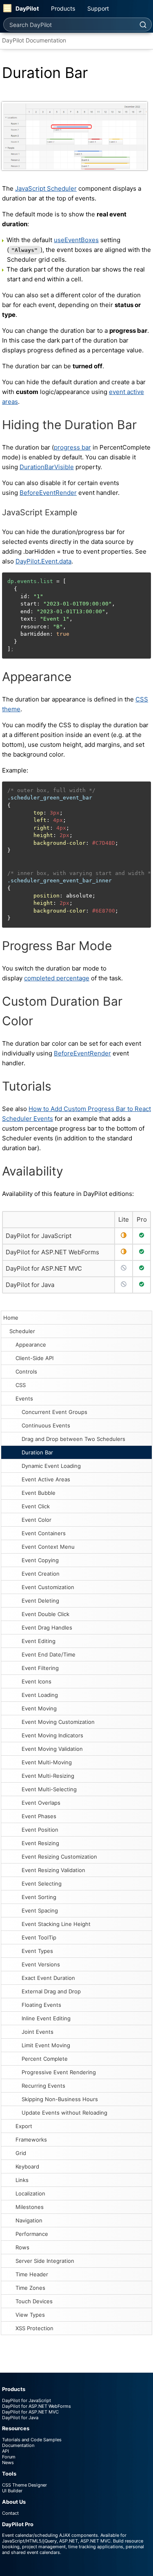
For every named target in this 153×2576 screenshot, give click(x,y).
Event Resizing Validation (53, 1870)
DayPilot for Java (30, 1285)
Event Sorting (39, 1897)
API (6, 2451)
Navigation (29, 2220)
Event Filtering (40, 1668)
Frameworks (31, 2140)
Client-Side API (34, 1358)
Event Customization (48, 1587)
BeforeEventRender (48, 493)
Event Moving (39, 1708)
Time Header (32, 2274)
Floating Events (41, 2005)
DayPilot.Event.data (43, 561)
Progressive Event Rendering (59, 2072)
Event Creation (41, 1574)
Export (24, 2126)
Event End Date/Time (49, 1654)
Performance (32, 2234)
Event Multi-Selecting (49, 1789)
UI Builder (12, 2491)
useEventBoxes (76, 240)
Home (11, 1318)
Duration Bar (37, 1452)
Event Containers (44, 1533)
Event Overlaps (41, 1803)
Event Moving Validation (52, 1749)
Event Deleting (40, 1601)
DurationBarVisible (47, 467)
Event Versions (41, 1964)
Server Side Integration (45, 2261)
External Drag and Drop (51, 1991)
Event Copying (40, 1560)
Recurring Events (43, 2086)
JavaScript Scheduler (46, 188)
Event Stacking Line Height (56, 1924)
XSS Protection (34, 2328)
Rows (22, 2247)
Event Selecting (42, 1884)
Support (98, 8)
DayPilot (27, 8)
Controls (26, 1371)
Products (63, 8)
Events (24, 1398)
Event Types (37, 1951)
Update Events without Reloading (64, 2113)
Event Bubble (39, 1493)
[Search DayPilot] (143, 24)
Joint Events (38, 2032)
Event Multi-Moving (47, 1762)
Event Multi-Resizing (48, 1776)
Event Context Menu (48, 1547)
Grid (21, 2153)
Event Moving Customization (58, 1722)
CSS (21, 1385)
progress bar (72, 447)
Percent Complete (45, 2059)
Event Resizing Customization (59, 1857)
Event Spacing (40, 1910)
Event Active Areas (46, 1479)
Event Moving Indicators (52, 1735)
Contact (10, 2513)
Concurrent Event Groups (54, 1412)
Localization (30, 2193)
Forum (9, 2457)
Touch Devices (34, 2301)
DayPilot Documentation (34, 40)
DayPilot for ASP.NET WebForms (52, 1252)
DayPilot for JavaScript (39, 1236)
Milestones (30, 2207)
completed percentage (57, 978)
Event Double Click (45, 1614)
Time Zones (30, 2288)
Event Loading (40, 1695)
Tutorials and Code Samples (32, 2440)
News (8, 2462)
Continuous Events (46, 1425)
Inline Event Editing (46, 2018)
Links (22, 2180)
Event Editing (39, 1641)
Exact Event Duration (48, 1978)
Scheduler (22, 1331)
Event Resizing (40, 1843)
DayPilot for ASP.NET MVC (44, 1268)
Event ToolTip (39, 1937)
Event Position (40, 1830)
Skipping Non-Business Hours (60, 2099)
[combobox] (69, 24)
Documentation (18, 2445)
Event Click (36, 1506)
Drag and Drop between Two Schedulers (73, 1439)
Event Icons (37, 1681)
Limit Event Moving (46, 2045)
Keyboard (27, 2166)
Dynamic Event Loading (51, 1466)
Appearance (31, 1345)
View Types (30, 2315)
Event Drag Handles (47, 1628)
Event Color (37, 1520)
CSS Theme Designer (24, 2485)
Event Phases (39, 1816)
